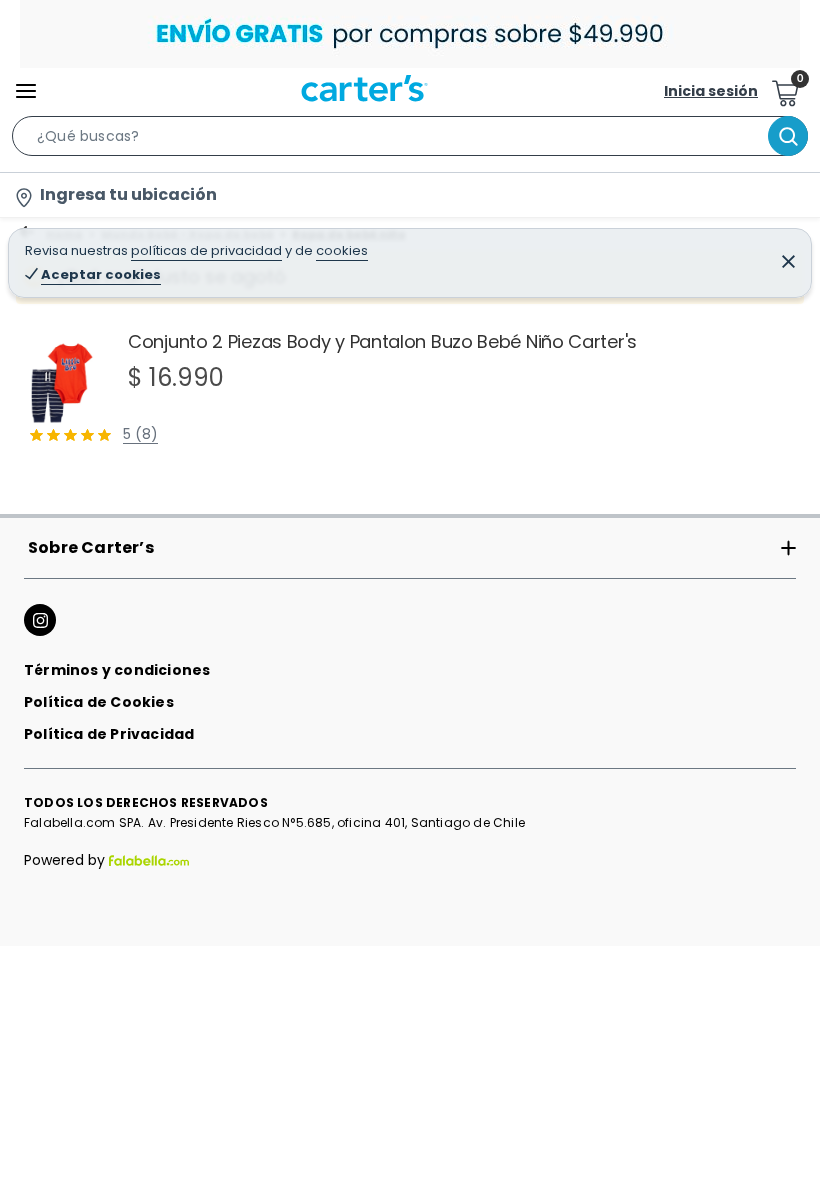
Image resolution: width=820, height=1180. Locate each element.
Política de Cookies (99, 702)
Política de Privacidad (109, 734)
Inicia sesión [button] (711, 91)
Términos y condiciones (117, 670)
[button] (410, 140)
